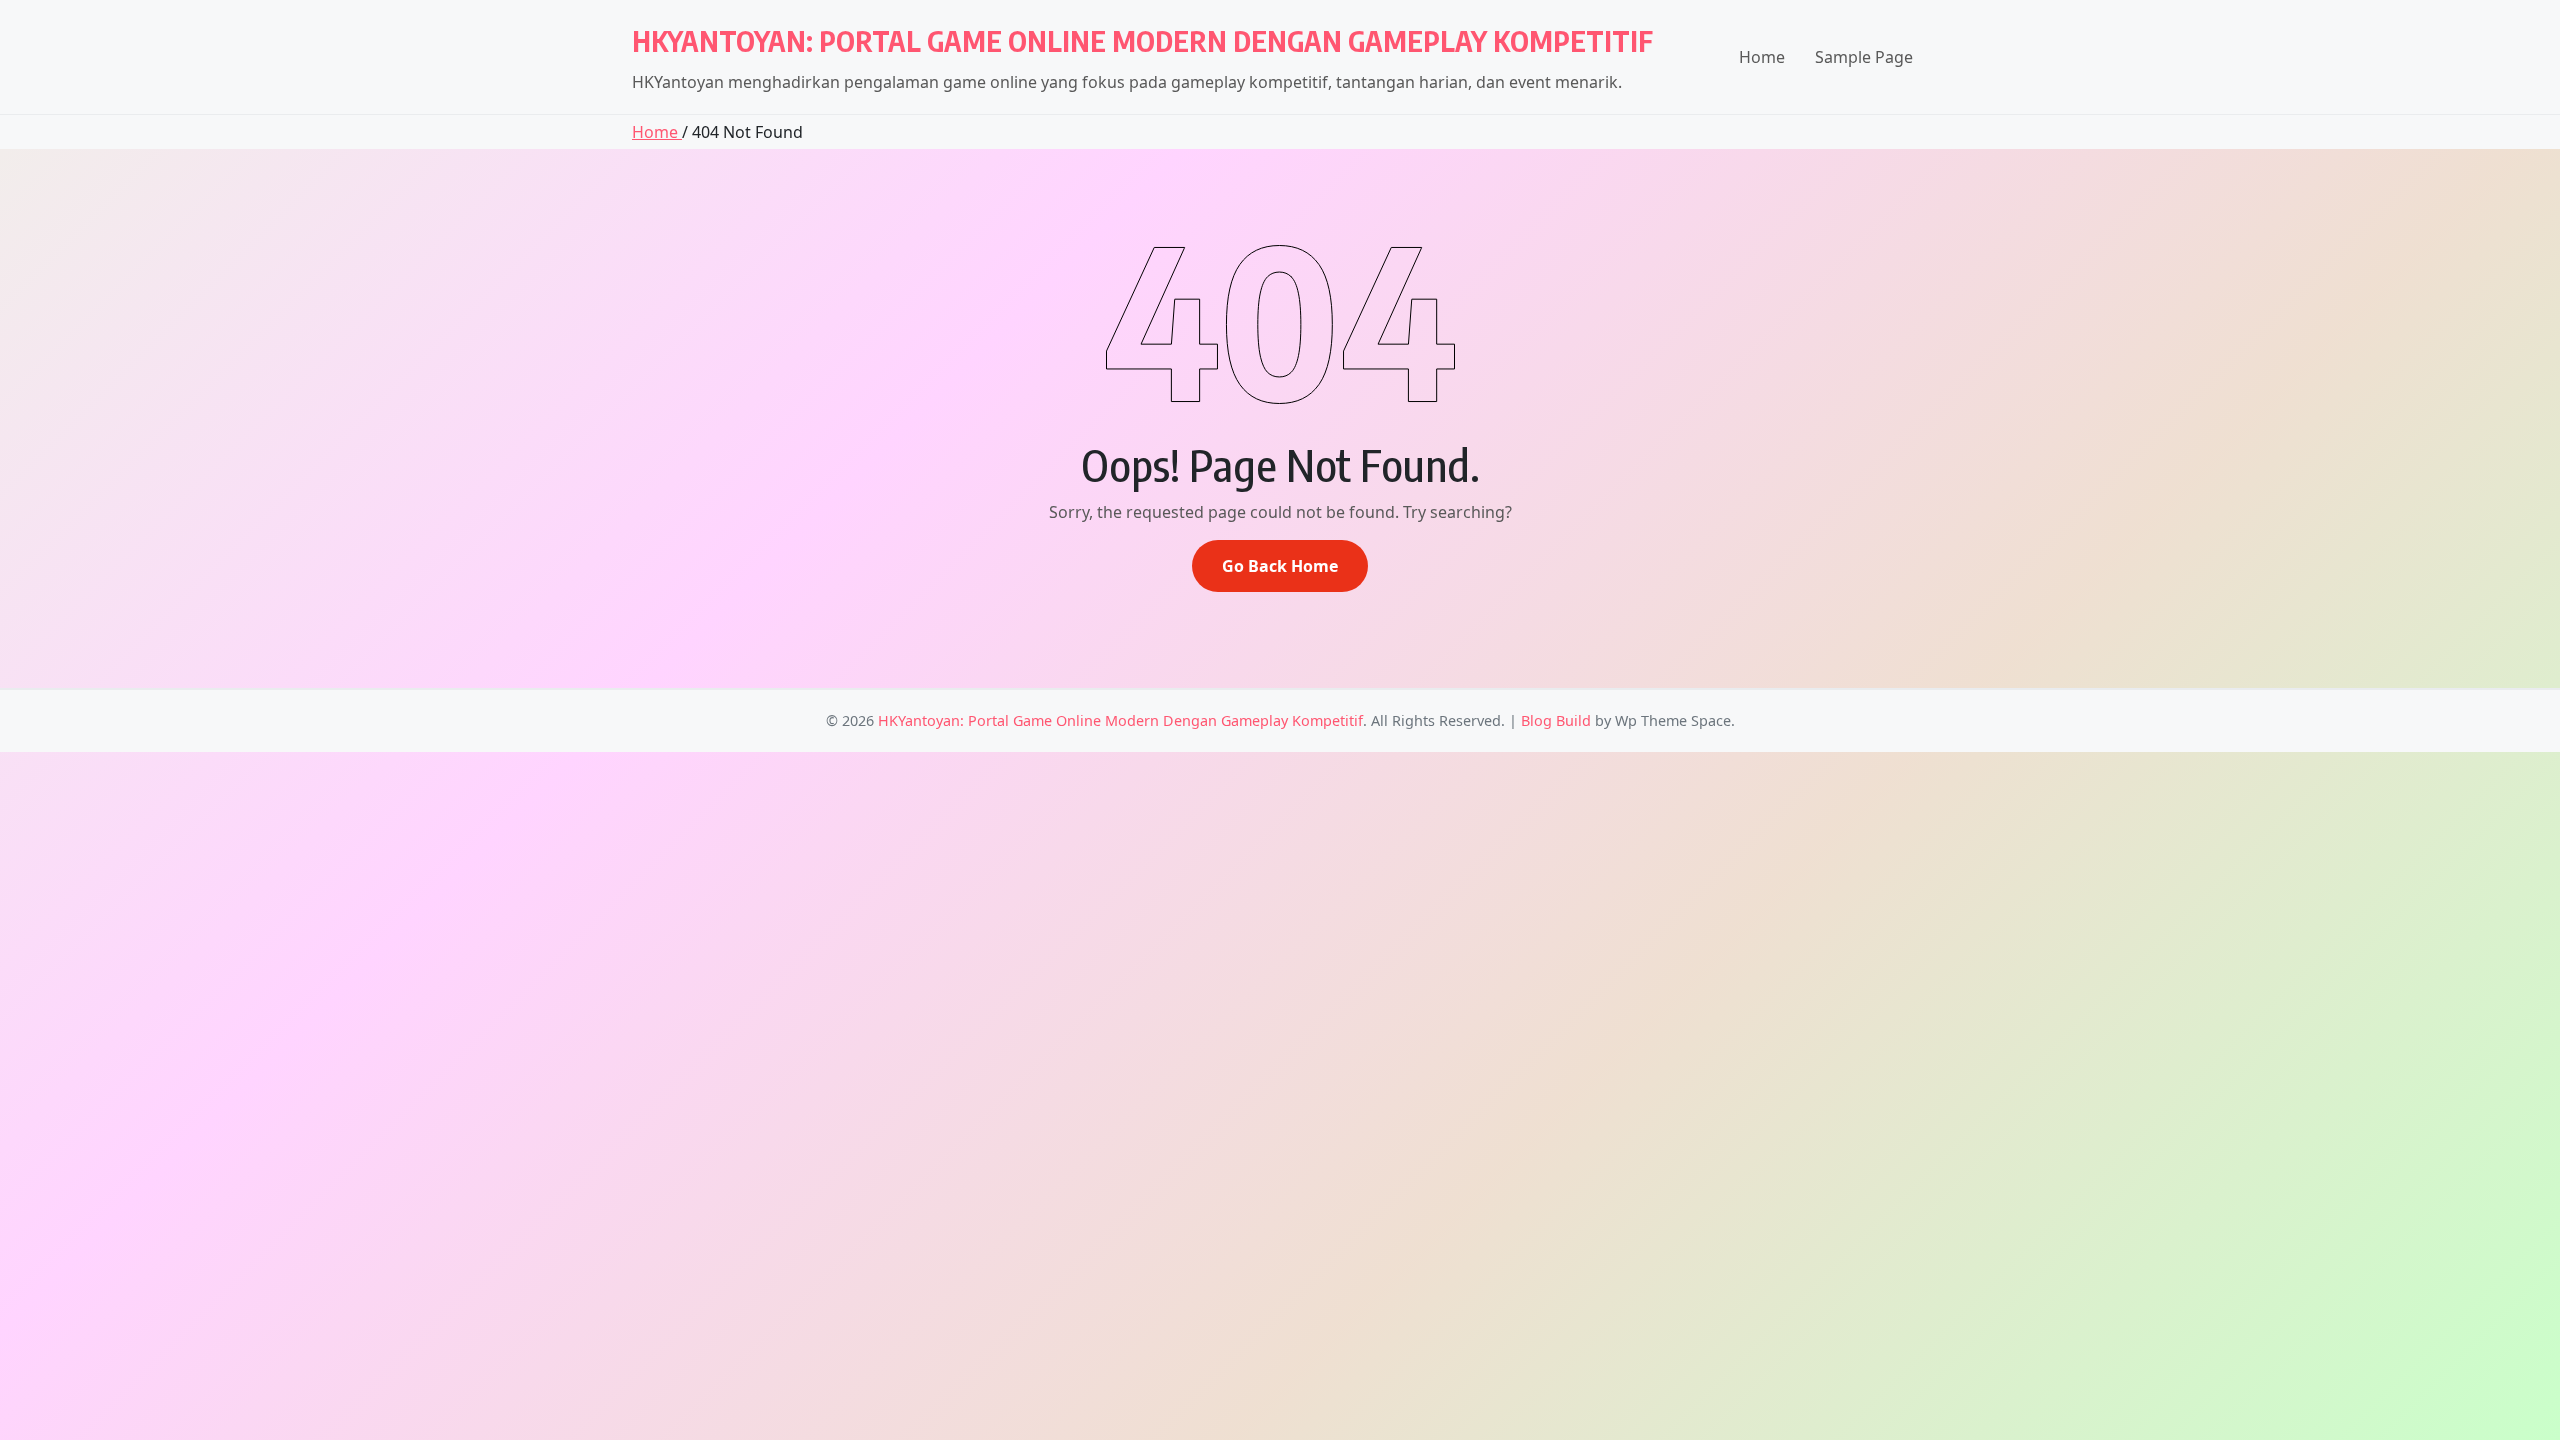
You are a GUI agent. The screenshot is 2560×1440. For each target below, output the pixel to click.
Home (1762, 57)
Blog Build (1556, 720)
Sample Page (1864, 57)
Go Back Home (1280, 566)
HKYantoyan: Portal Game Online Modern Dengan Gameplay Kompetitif (1142, 40)
